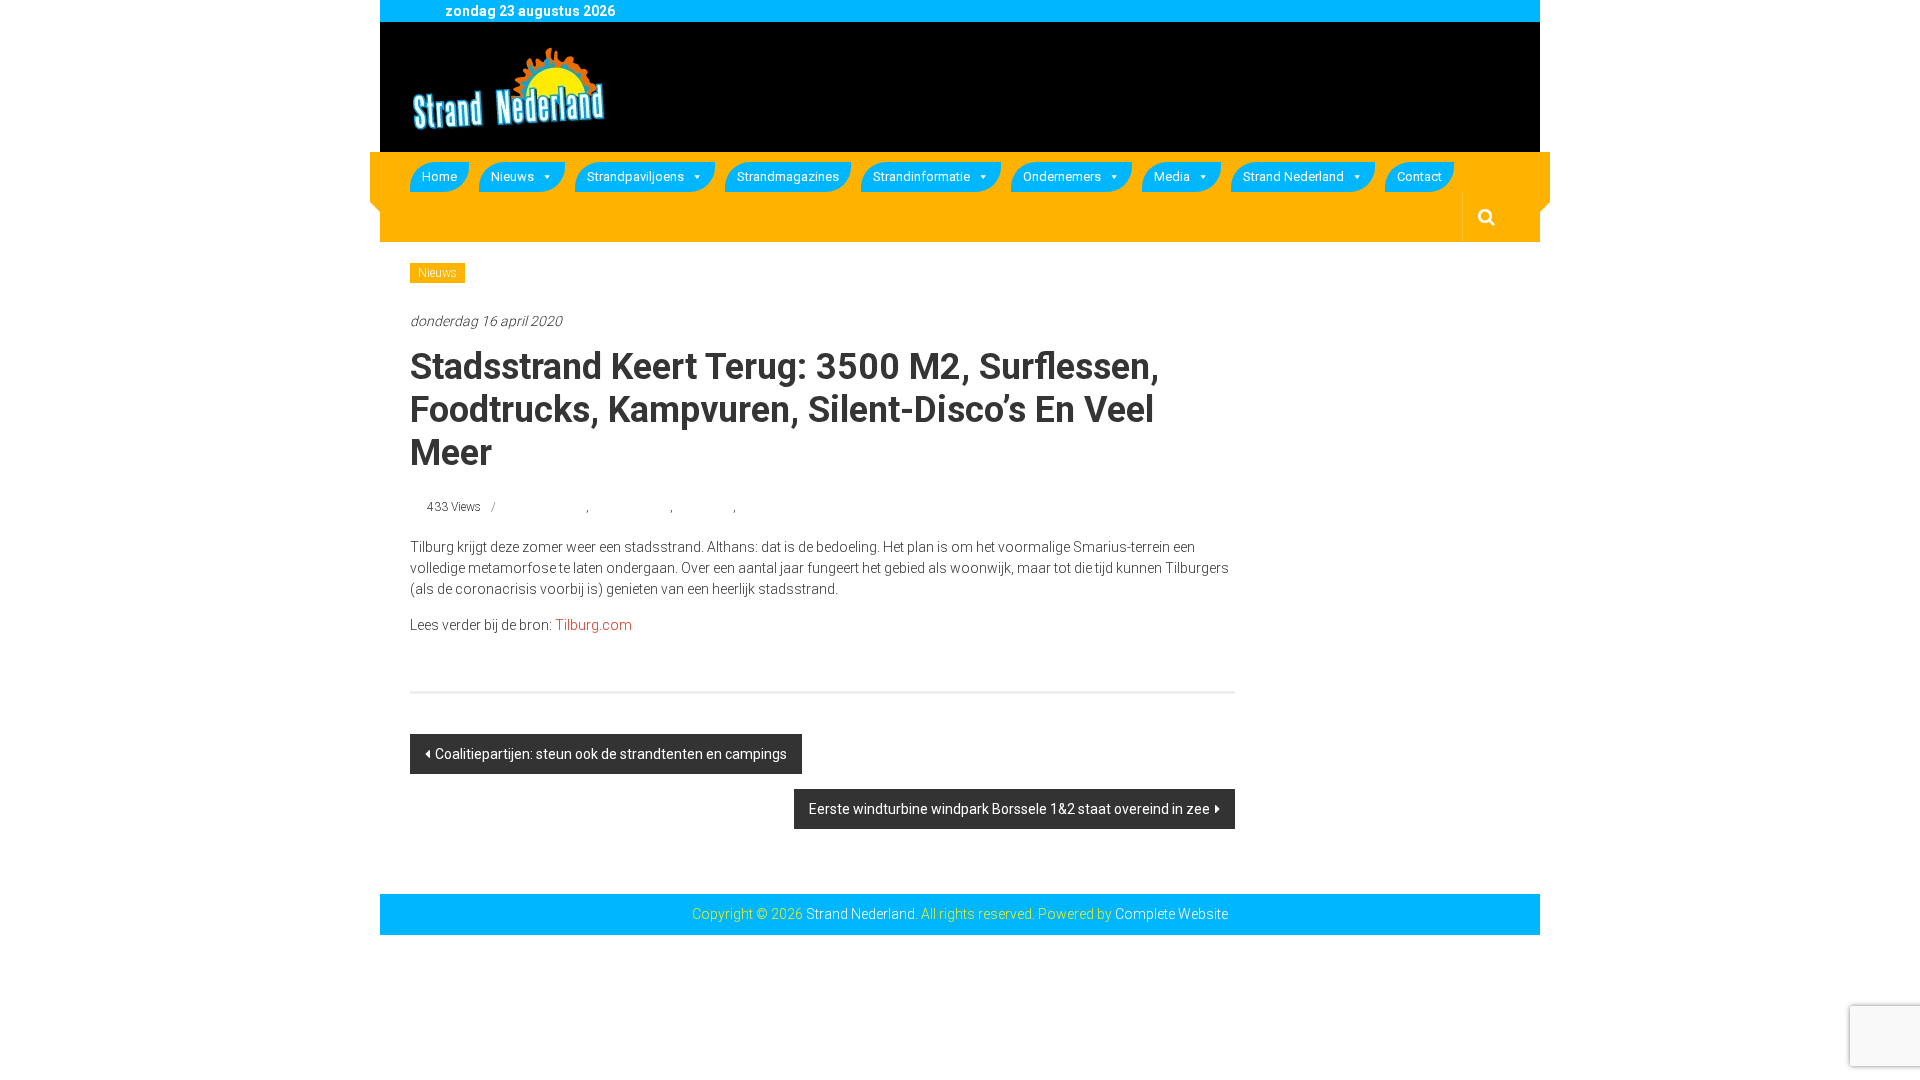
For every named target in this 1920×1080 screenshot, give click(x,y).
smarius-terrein (631, 507)
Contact (1419, 176)
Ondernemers (1062, 176)
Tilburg (758, 507)
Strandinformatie (921, 176)
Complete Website (1171, 914)
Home (439, 176)
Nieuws (512, 176)
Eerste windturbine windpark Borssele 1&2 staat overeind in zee (1009, 809)
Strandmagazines (788, 176)
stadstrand (704, 507)
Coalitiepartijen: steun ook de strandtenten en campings (611, 754)
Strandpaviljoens (635, 176)
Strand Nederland (1293, 176)
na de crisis (556, 507)
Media (1172, 176)
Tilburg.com (593, 625)
